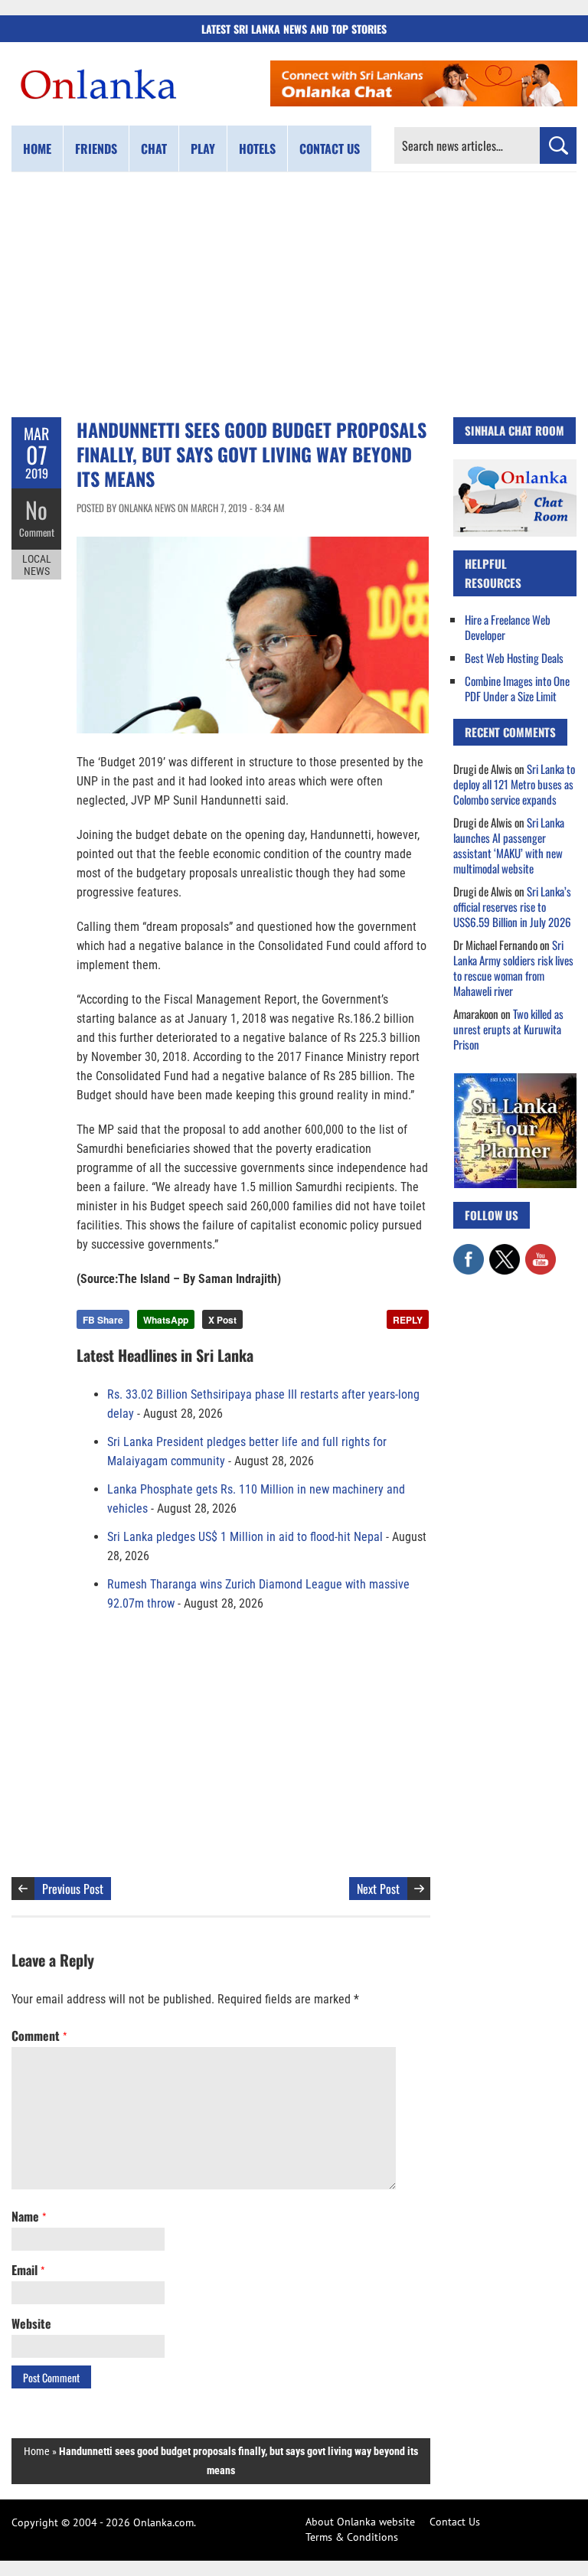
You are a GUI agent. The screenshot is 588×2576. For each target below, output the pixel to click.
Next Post (378, 1889)
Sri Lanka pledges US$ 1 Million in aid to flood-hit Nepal (245, 1537)
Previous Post (73, 1889)
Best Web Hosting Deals (514, 658)
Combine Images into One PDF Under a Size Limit (517, 688)
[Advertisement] (294, 295)
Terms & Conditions (352, 2537)
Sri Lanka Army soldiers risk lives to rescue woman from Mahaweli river (513, 968)
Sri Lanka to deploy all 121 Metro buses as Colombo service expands (514, 784)
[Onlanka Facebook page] (469, 1252)
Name (29, 2216)
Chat (154, 149)
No (36, 509)
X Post (222, 1320)
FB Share (103, 1320)
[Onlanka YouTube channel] (541, 1252)
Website (31, 2323)
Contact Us (455, 2522)
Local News (37, 565)
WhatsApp (166, 1320)
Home (37, 149)
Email (28, 2270)
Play (203, 149)
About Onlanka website (360, 2522)
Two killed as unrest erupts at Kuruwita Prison (508, 1029)
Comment (37, 532)
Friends (96, 149)
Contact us (330, 149)
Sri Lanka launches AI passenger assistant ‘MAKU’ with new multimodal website (509, 845)
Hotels (257, 149)
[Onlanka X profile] (505, 1252)
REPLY (408, 1320)
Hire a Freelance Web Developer (508, 627)
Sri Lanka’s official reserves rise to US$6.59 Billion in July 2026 (512, 906)
